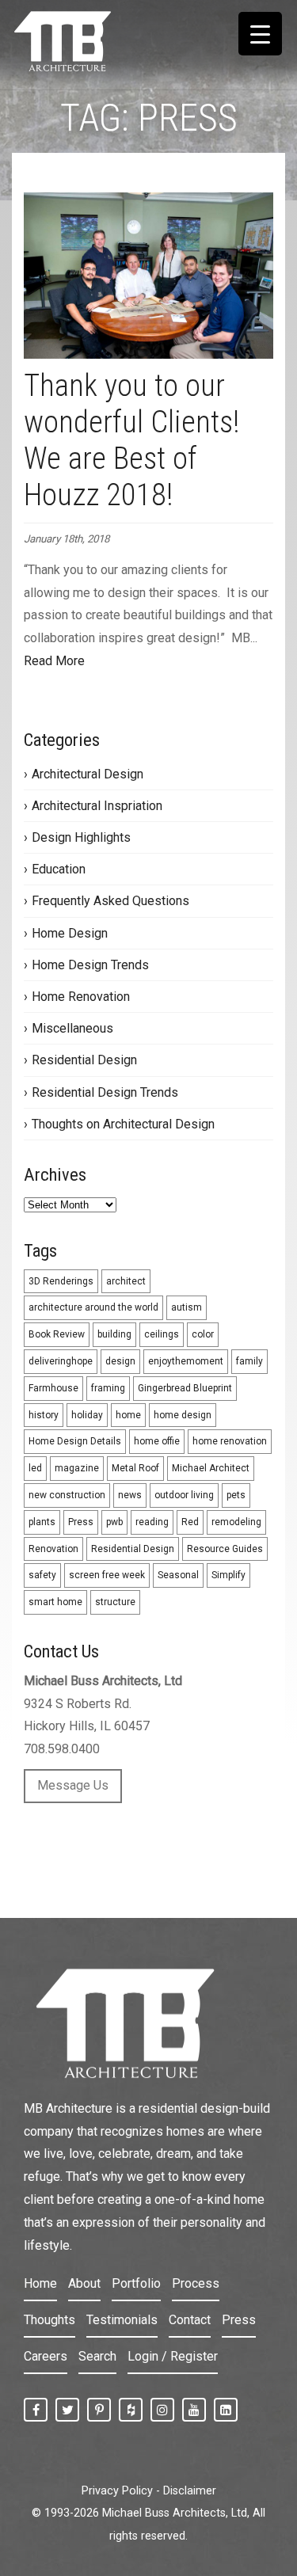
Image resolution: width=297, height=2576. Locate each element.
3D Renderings (61, 1281)
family (249, 1361)
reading (152, 1522)
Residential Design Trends (105, 1092)
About (84, 2283)
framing (108, 1388)
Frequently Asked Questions (110, 901)
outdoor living (184, 1495)
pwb (114, 1522)
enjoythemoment (186, 1361)
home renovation (230, 1441)
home (128, 1415)
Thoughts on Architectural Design (123, 1124)
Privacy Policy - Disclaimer (149, 2491)
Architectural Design (88, 774)
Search (97, 2356)
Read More (54, 661)
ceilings (162, 1334)
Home (40, 2283)
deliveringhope (61, 1361)
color (203, 1334)
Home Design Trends (90, 965)
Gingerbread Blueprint (185, 1388)
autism (187, 1307)
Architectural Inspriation (97, 806)
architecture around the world (93, 1307)
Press (81, 1522)
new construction (67, 1495)
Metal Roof (135, 1468)
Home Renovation (81, 997)
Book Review (57, 1334)
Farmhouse (53, 1388)
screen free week (107, 1575)
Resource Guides (225, 1549)
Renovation (53, 1549)
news (130, 1495)
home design (183, 1415)
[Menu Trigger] (260, 34)
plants (42, 1522)
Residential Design (84, 1060)
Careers (46, 2356)
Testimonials (122, 2320)
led (35, 1468)
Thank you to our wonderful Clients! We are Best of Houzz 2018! (132, 440)
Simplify (228, 1575)
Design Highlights (81, 837)
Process (196, 2283)
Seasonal (178, 1575)
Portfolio (136, 2283)
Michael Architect (211, 1468)
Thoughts (49, 2320)
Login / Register (173, 2356)
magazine (77, 1468)
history (44, 1415)
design (120, 1361)
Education (59, 869)
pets (236, 1495)
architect (126, 1281)
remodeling (236, 1522)
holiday (87, 1415)
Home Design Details (75, 1441)
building (114, 1334)
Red (190, 1522)
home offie (157, 1441)
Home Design (70, 933)
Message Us (73, 1785)
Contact (190, 2320)
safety (42, 1575)
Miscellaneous (72, 1028)
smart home (55, 1602)
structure (115, 1602)
